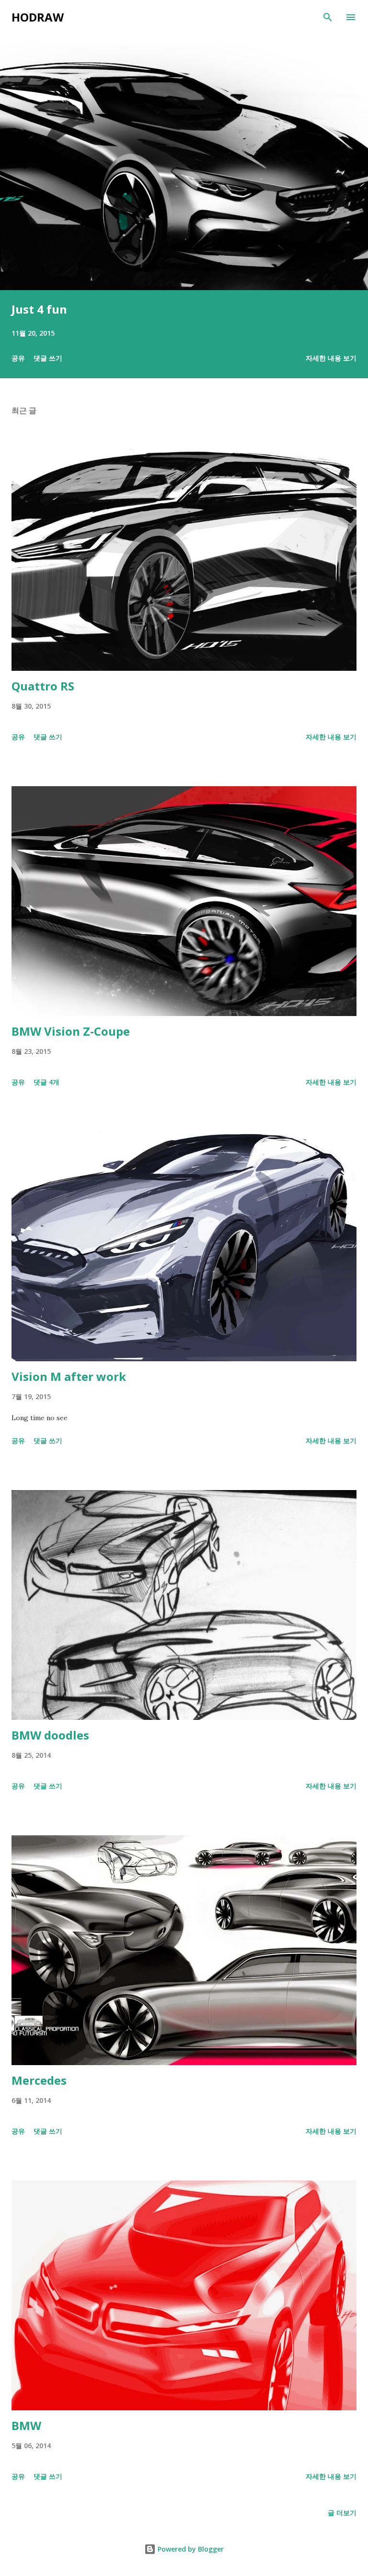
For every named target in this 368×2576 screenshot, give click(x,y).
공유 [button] (18, 358)
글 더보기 (342, 2513)
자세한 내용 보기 (331, 358)
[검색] (328, 17)
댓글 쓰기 (48, 358)
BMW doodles (50, 1735)
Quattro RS (43, 686)
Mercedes (39, 2080)
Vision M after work (69, 1376)
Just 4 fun (39, 309)
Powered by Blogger (190, 2549)
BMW (26, 2425)
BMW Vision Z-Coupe (71, 1031)
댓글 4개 (46, 1082)
